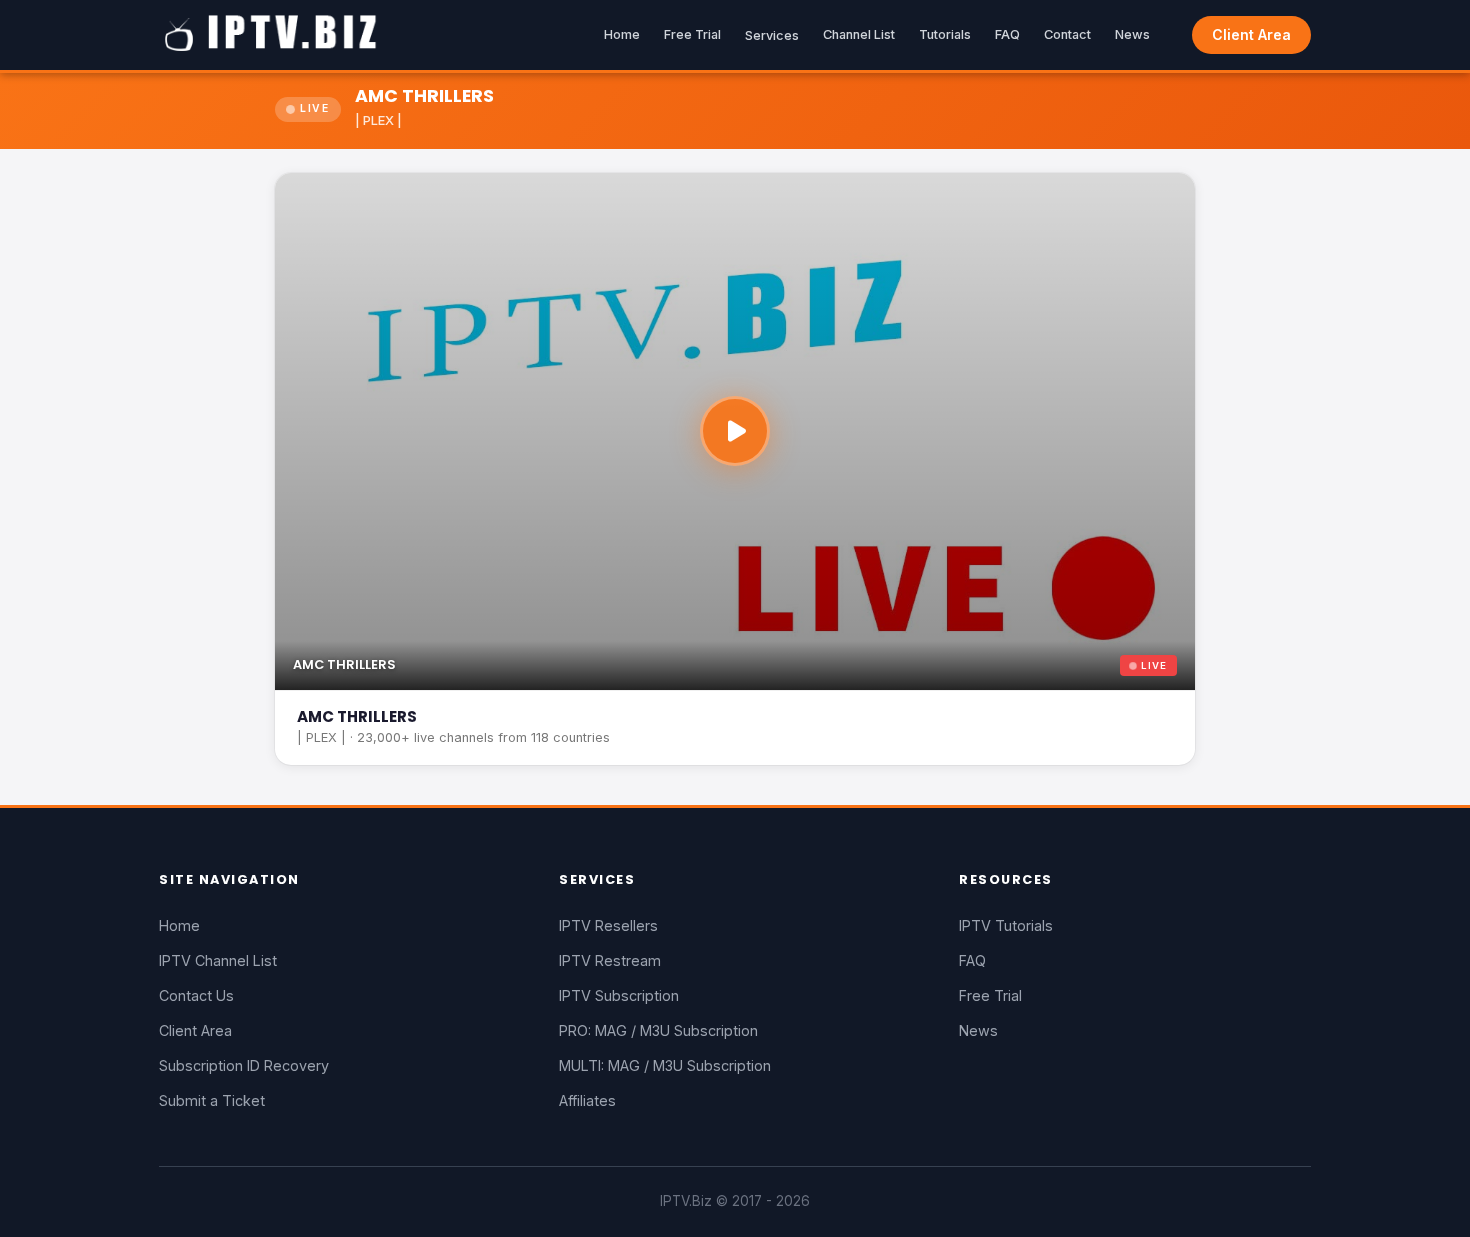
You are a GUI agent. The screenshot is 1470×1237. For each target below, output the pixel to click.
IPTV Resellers (608, 925)
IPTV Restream (610, 960)
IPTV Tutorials (1006, 925)
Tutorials (945, 34)
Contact (1067, 34)
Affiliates (587, 1100)
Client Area (1251, 34)
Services (772, 35)
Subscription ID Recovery (244, 1065)
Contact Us (196, 995)
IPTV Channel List (218, 960)
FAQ (1007, 34)
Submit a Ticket (212, 1100)
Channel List (859, 34)
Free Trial (692, 34)
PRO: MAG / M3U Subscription (658, 1030)
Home (622, 34)
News (1132, 34)
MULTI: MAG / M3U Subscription (665, 1065)
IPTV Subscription (619, 995)
